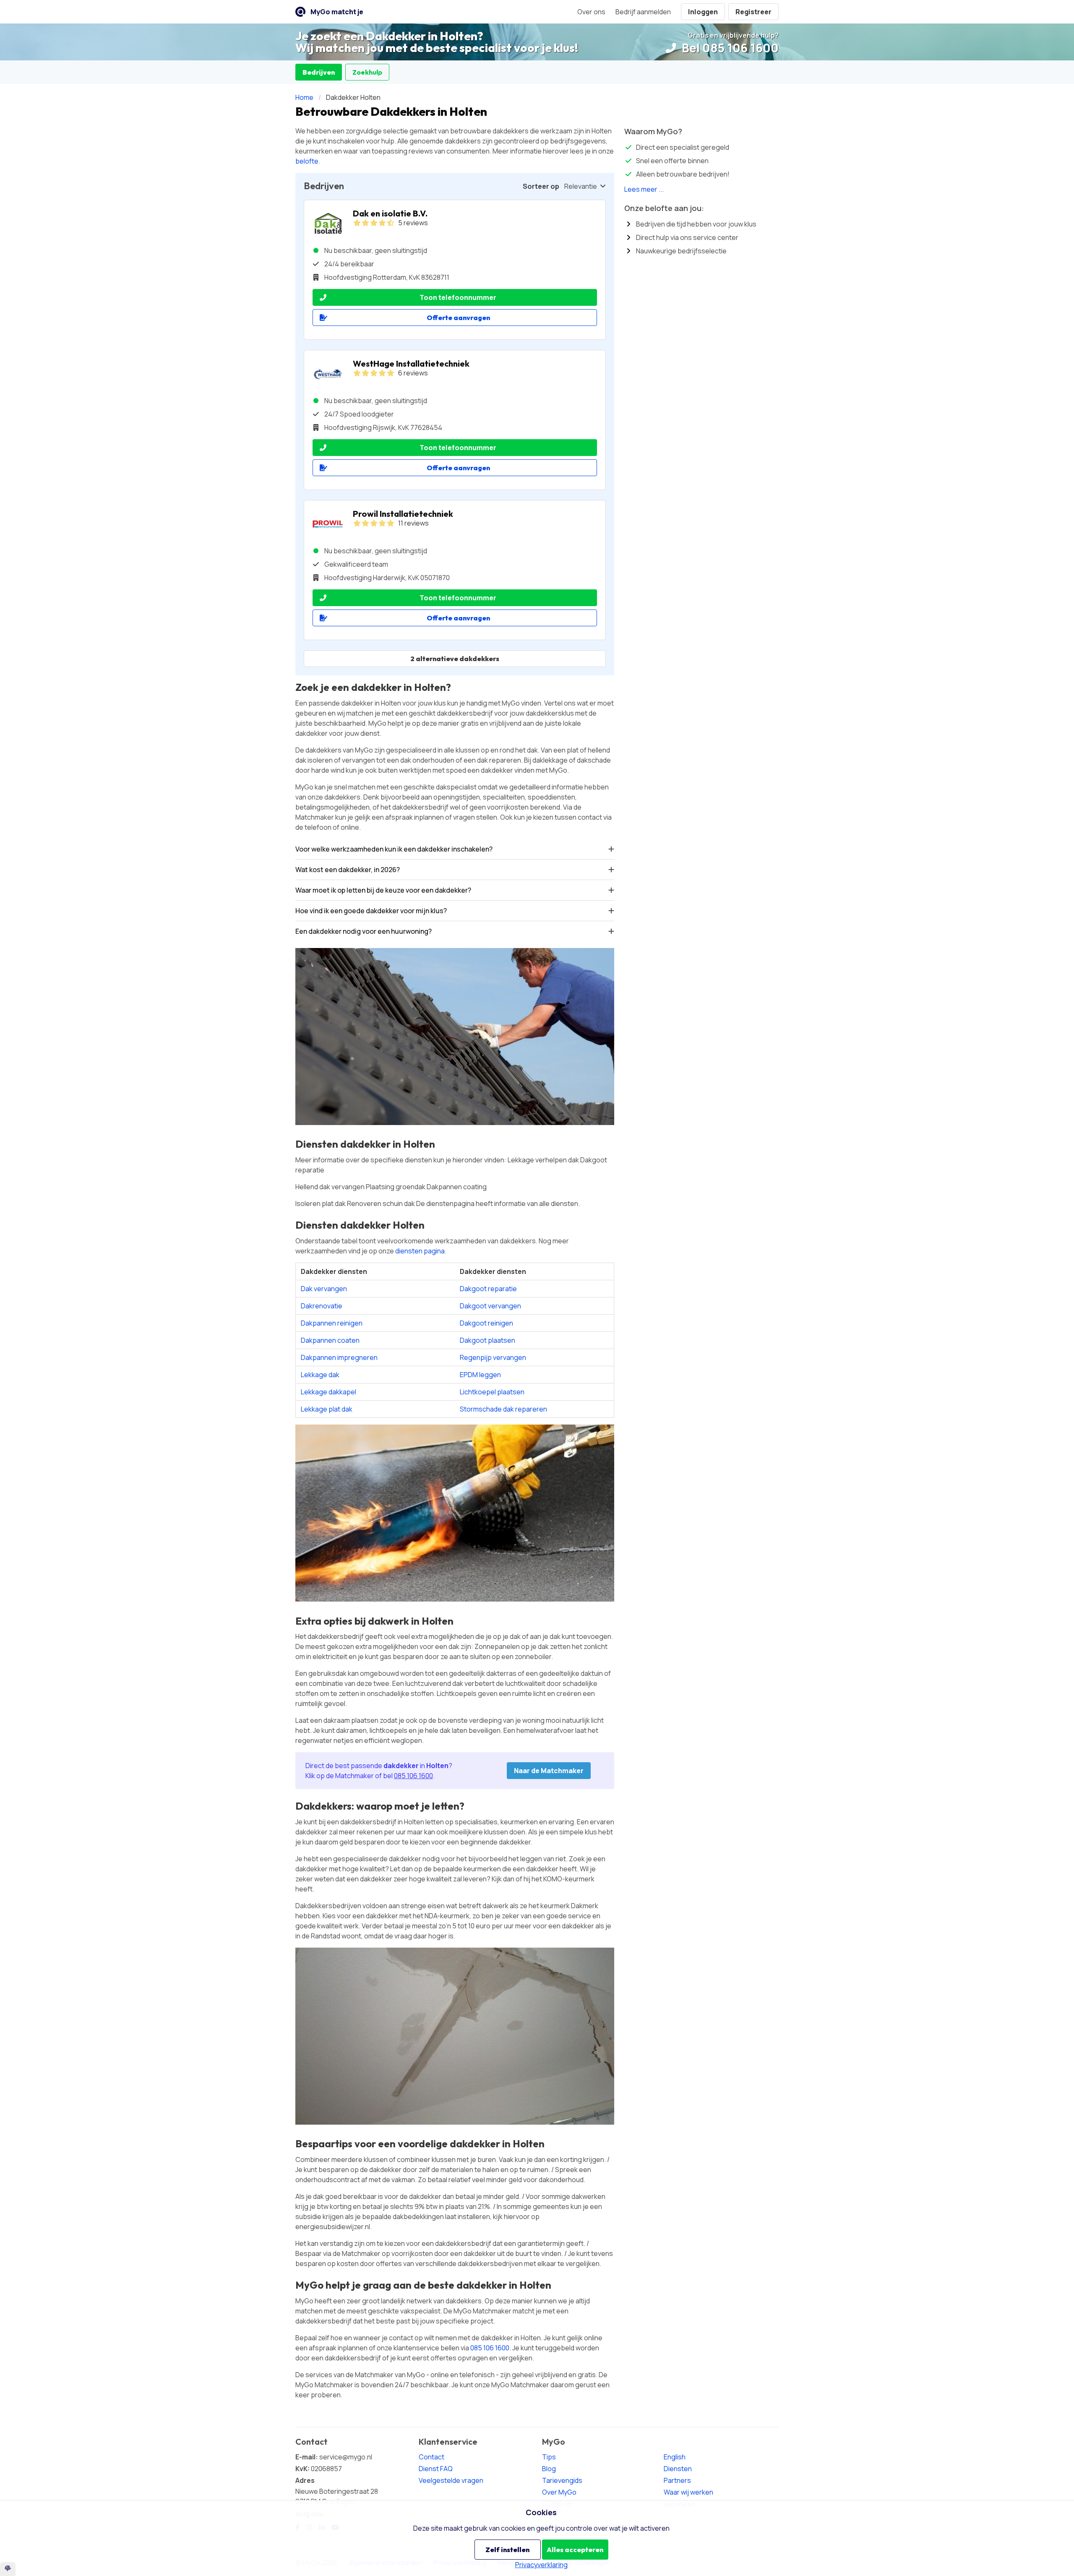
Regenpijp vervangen (493, 1357)
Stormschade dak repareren (503, 1409)
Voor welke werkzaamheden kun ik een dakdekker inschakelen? (394, 849)
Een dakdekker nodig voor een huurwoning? (364, 931)
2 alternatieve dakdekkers (455, 659)
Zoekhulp (367, 72)
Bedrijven (319, 72)
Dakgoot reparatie (488, 1289)
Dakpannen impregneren (339, 1357)
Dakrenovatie (322, 1306)
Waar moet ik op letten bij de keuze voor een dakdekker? (383, 890)
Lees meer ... (644, 189)
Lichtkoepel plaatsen (492, 1392)
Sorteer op (541, 186)
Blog (549, 2469)
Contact (431, 2457)
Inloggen (703, 12)
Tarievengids (562, 2480)
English (675, 2457)
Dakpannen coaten (330, 1340)
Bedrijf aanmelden (643, 12)
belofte (307, 161)
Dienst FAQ (436, 2469)
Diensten (678, 2469)
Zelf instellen (507, 2550)
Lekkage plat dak (327, 1409)
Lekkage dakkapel (328, 1392)
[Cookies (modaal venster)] (8, 2569)
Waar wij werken (688, 2492)
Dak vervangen (324, 1289)
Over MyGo (559, 2492)
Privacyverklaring (541, 2565)
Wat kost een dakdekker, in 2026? (348, 870)
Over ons (591, 12)
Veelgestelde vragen (451, 2480)
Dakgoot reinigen (486, 1323)
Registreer (753, 12)
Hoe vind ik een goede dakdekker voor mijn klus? (371, 911)
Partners (677, 2480)
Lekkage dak (320, 1375)
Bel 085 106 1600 (729, 48)
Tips (549, 2457)
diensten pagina (420, 1251)
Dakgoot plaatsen (487, 1340)
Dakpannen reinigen (332, 1323)
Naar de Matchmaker (549, 1771)
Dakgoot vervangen (490, 1306)
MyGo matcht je (337, 12)
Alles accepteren (575, 2550)
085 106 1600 (413, 1776)
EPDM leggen (480, 1375)
